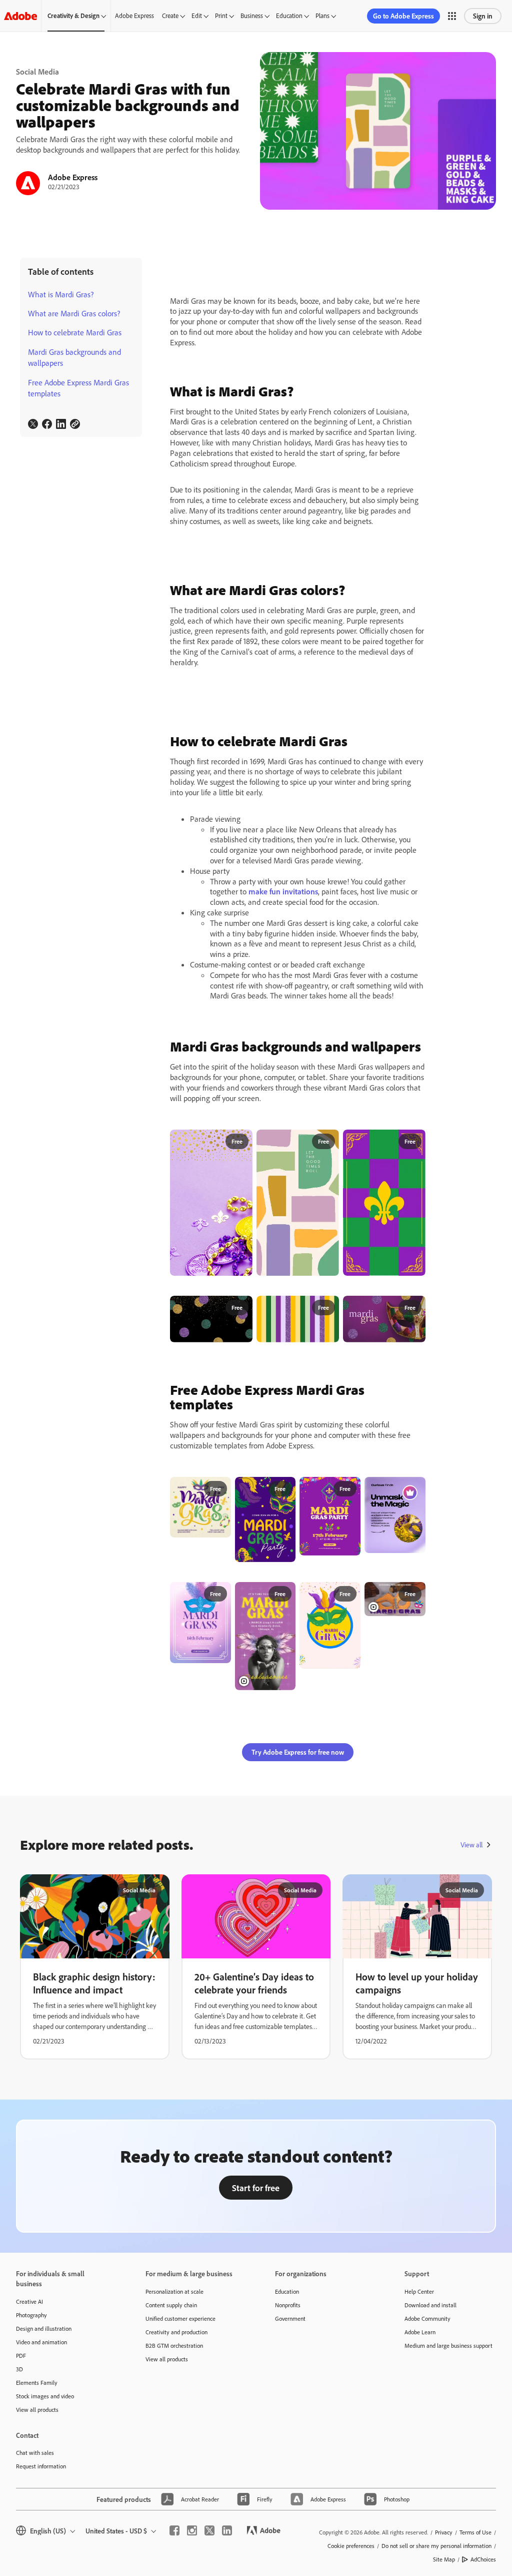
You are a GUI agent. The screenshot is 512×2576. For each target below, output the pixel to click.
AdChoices (483, 2559)
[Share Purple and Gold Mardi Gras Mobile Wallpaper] (240, 1142)
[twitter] (209, 2530)
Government (290, 2319)
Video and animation (41, 2342)
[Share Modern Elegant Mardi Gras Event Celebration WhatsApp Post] (219, 1594)
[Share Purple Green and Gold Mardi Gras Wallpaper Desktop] (413, 1308)
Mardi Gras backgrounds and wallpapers (74, 357)
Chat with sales (35, 2453)
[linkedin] (227, 2530)
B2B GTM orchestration (174, 2346)
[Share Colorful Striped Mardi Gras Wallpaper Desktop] (327, 1308)
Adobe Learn (420, 2332)
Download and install (430, 2305)
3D (19, 2369)
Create (170, 16)
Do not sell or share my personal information (436, 2546)
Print (221, 16)
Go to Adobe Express (403, 16)
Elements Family (37, 2383)
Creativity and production (176, 2332)
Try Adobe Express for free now (298, 1752)
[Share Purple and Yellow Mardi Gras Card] (348, 1594)
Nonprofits (288, 2305)
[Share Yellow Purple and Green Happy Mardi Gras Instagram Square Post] (219, 1489)
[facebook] (174, 2530)
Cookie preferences (351, 2546)
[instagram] (192, 2530)
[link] (33, 424)
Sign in (483, 16)
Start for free (256, 2188)
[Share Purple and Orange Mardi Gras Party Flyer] (348, 1488)
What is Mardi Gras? (61, 294)
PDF (21, 2356)
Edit (197, 16)
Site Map (444, 2559)
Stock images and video (45, 2396)
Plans (322, 16)
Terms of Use (475, 2532)
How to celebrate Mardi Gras (75, 332)
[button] (452, 16)
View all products (37, 2410)
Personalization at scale (174, 2291)
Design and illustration (44, 2329)
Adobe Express (134, 16)
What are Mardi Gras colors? (74, 313)
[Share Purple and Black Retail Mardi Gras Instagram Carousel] (413, 1488)
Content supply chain (171, 2305)
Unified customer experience (180, 2319)
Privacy (444, 2532)
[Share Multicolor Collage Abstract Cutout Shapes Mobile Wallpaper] (327, 1142)
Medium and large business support (448, 2346)
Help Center (419, 2291)
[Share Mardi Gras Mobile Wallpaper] (413, 1142)
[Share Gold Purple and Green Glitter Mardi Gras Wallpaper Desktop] (240, 1308)
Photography (31, 2315)
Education (289, 16)
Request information (41, 2466)
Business (252, 16)
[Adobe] (20, 16)
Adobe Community (427, 2319)
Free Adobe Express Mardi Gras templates (78, 388)
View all (471, 1845)
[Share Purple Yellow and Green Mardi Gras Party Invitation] (284, 1489)
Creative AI (29, 2301)
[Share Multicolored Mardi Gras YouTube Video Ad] (413, 1594)
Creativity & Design (73, 16)
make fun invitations (283, 891)
